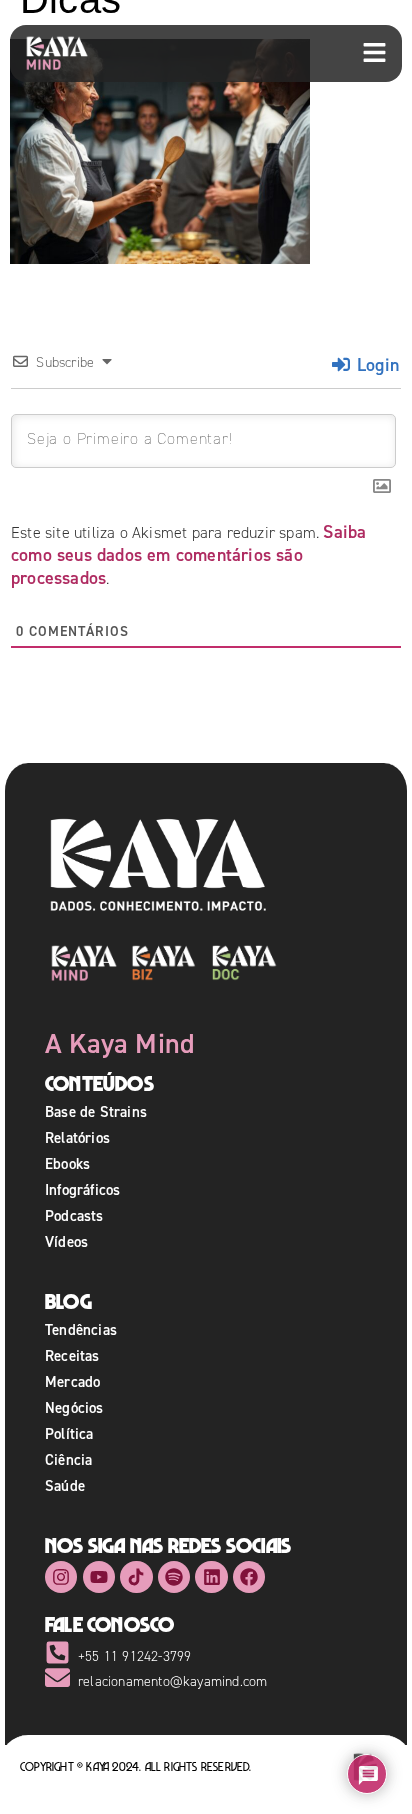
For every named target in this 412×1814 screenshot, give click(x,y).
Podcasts (74, 1215)
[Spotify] (174, 1577)
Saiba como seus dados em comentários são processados (188, 554)
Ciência (68, 1459)
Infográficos (82, 1189)
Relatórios (77, 1137)
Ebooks (67, 1163)
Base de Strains (96, 1111)
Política (69, 1433)
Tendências (81, 1329)
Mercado (72, 1381)
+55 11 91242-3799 (134, 1656)
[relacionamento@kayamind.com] (57, 1677)
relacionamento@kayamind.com (172, 1681)
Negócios (74, 1407)
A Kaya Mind (120, 1043)
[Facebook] (249, 1577)
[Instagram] (61, 1577)
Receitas (72, 1355)
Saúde (65, 1485)
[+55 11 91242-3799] (57, 1652)
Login (375, 364)
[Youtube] (99, 1577)
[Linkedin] (211, 1577)
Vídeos (66, 1241)
